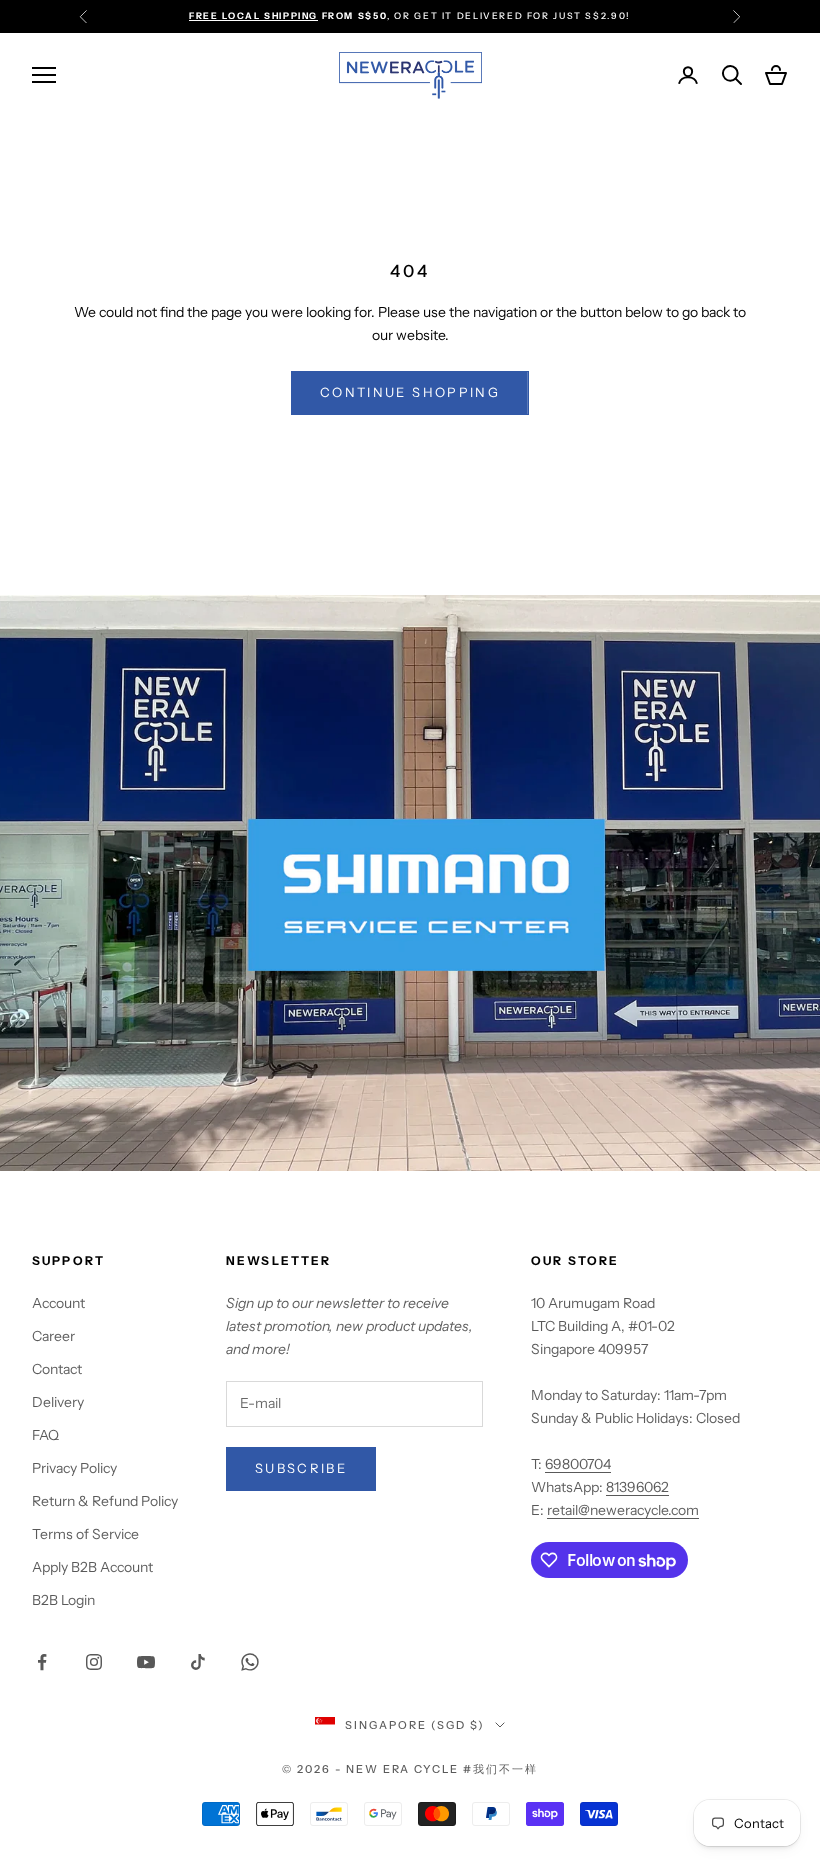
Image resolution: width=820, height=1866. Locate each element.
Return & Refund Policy (105, 1501)
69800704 (578, 1464)
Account (58, 1303)
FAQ (45, 1435)
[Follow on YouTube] (146, 1662)
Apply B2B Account (92, 1567)
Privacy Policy (74, 1468)
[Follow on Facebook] (42, 1662)
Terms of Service (85, 1534)
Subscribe (301, 1468)
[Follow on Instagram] (94, 1662)
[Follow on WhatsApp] (250, 1662)
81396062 (637, 1487)
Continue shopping (410, 392)
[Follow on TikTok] (198, 1662)
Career (53, 1336)
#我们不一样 (500, 1769)
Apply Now (476, 15)
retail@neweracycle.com (623, 1510)
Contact (57, 1369)
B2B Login (63, 1600)
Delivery (58, 1402)
